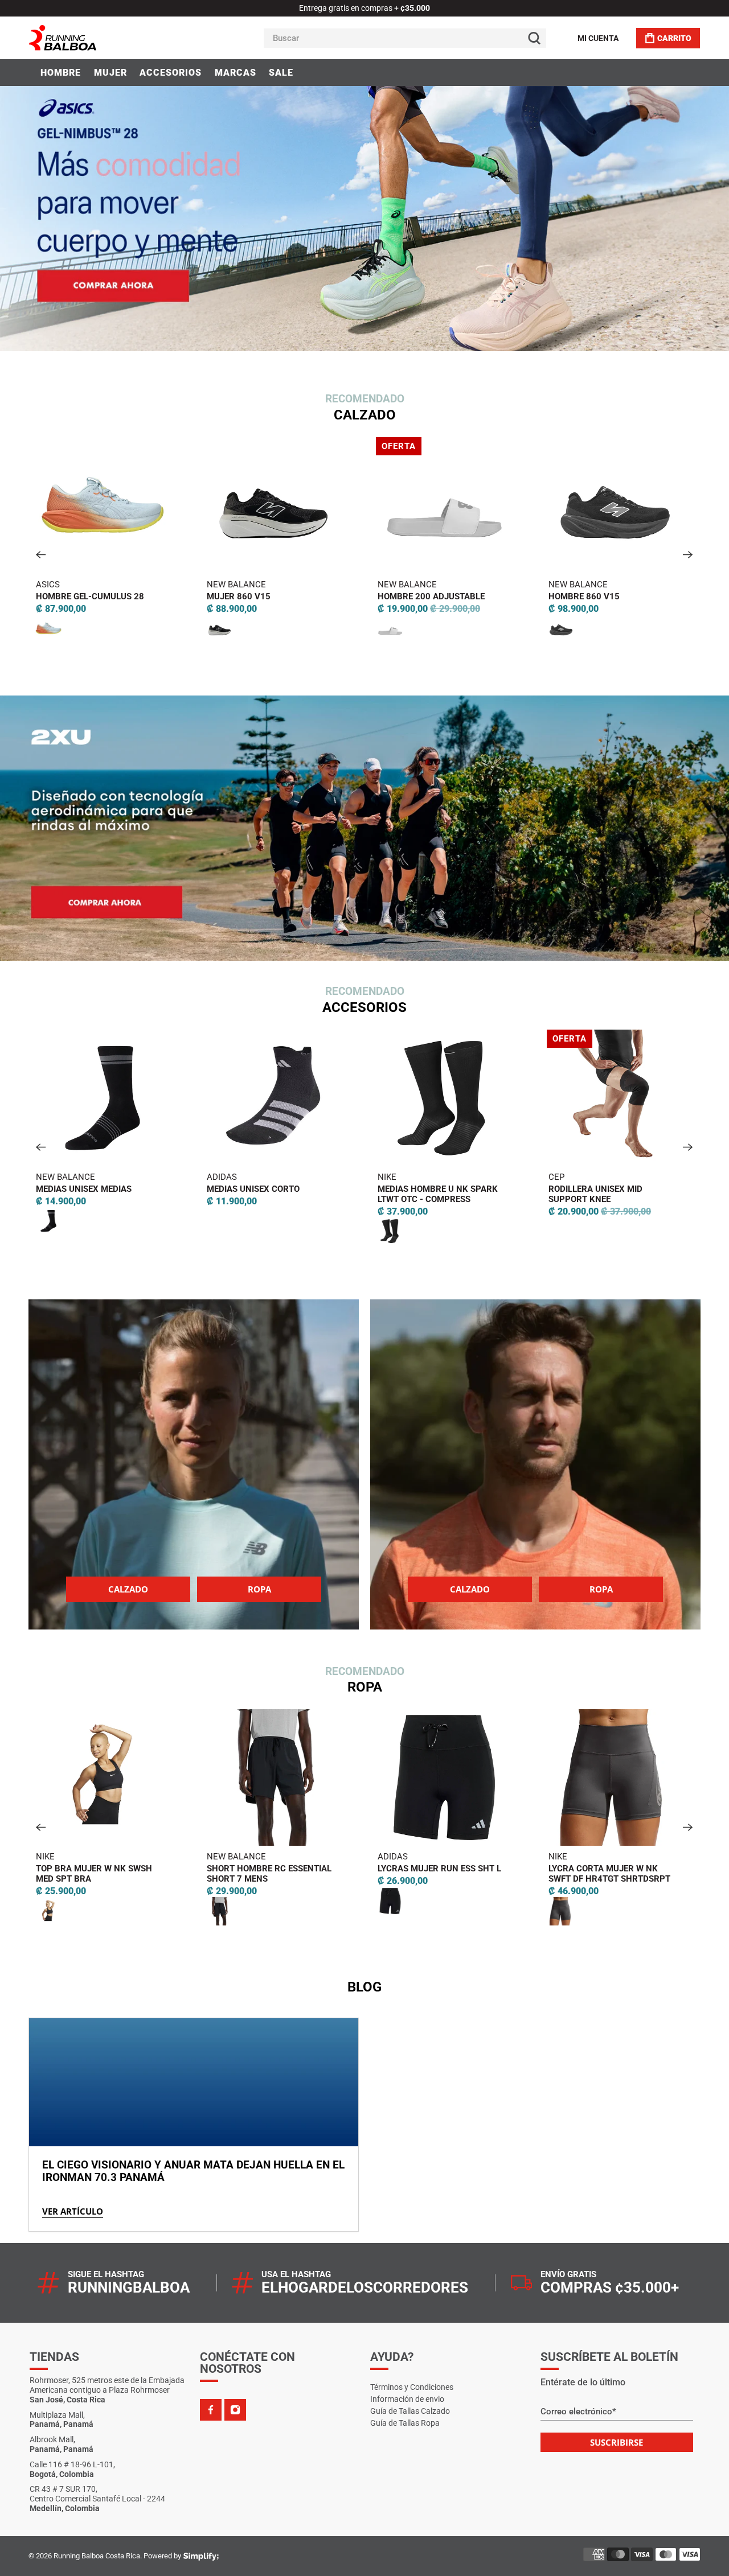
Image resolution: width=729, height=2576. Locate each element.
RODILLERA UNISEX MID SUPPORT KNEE (430, 1194)
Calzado (128, 1589)
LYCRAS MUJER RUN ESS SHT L (274, 1869)
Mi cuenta (598, 38)
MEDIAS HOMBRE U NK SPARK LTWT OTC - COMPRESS (273, 1194)
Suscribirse (617, 2442)
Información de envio (407, 2399)
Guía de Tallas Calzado (410, 2411)
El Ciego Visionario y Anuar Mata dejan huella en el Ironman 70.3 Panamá (193, 2171)
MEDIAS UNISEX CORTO (88, 1189)
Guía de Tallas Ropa (405, 2423)
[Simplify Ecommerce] (201, 2557)
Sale (281, 73)
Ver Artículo (73, 2211)
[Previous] (41, 555)
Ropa (259, 1589)
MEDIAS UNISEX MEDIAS (602, 1869)
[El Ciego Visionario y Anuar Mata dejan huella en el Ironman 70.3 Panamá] (194, 2082)
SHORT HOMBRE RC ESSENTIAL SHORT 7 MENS (104, 1874)
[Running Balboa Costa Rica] (97, 38)
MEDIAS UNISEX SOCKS (600, 1189)
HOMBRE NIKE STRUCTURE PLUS (618, 596)
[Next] (688, 555)
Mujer (110, 73)
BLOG (364, 1987)
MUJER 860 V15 (72, 596)
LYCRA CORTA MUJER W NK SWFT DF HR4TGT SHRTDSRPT (444, 1874)
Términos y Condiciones (412, 2387)
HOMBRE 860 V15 (418, 596)
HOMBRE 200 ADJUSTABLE (265, 596)
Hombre (61, 73)
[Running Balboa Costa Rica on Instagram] (235, 2410)
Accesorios (171, 73)
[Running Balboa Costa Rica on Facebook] (211, 2410)
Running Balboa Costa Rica (97, 2556)
